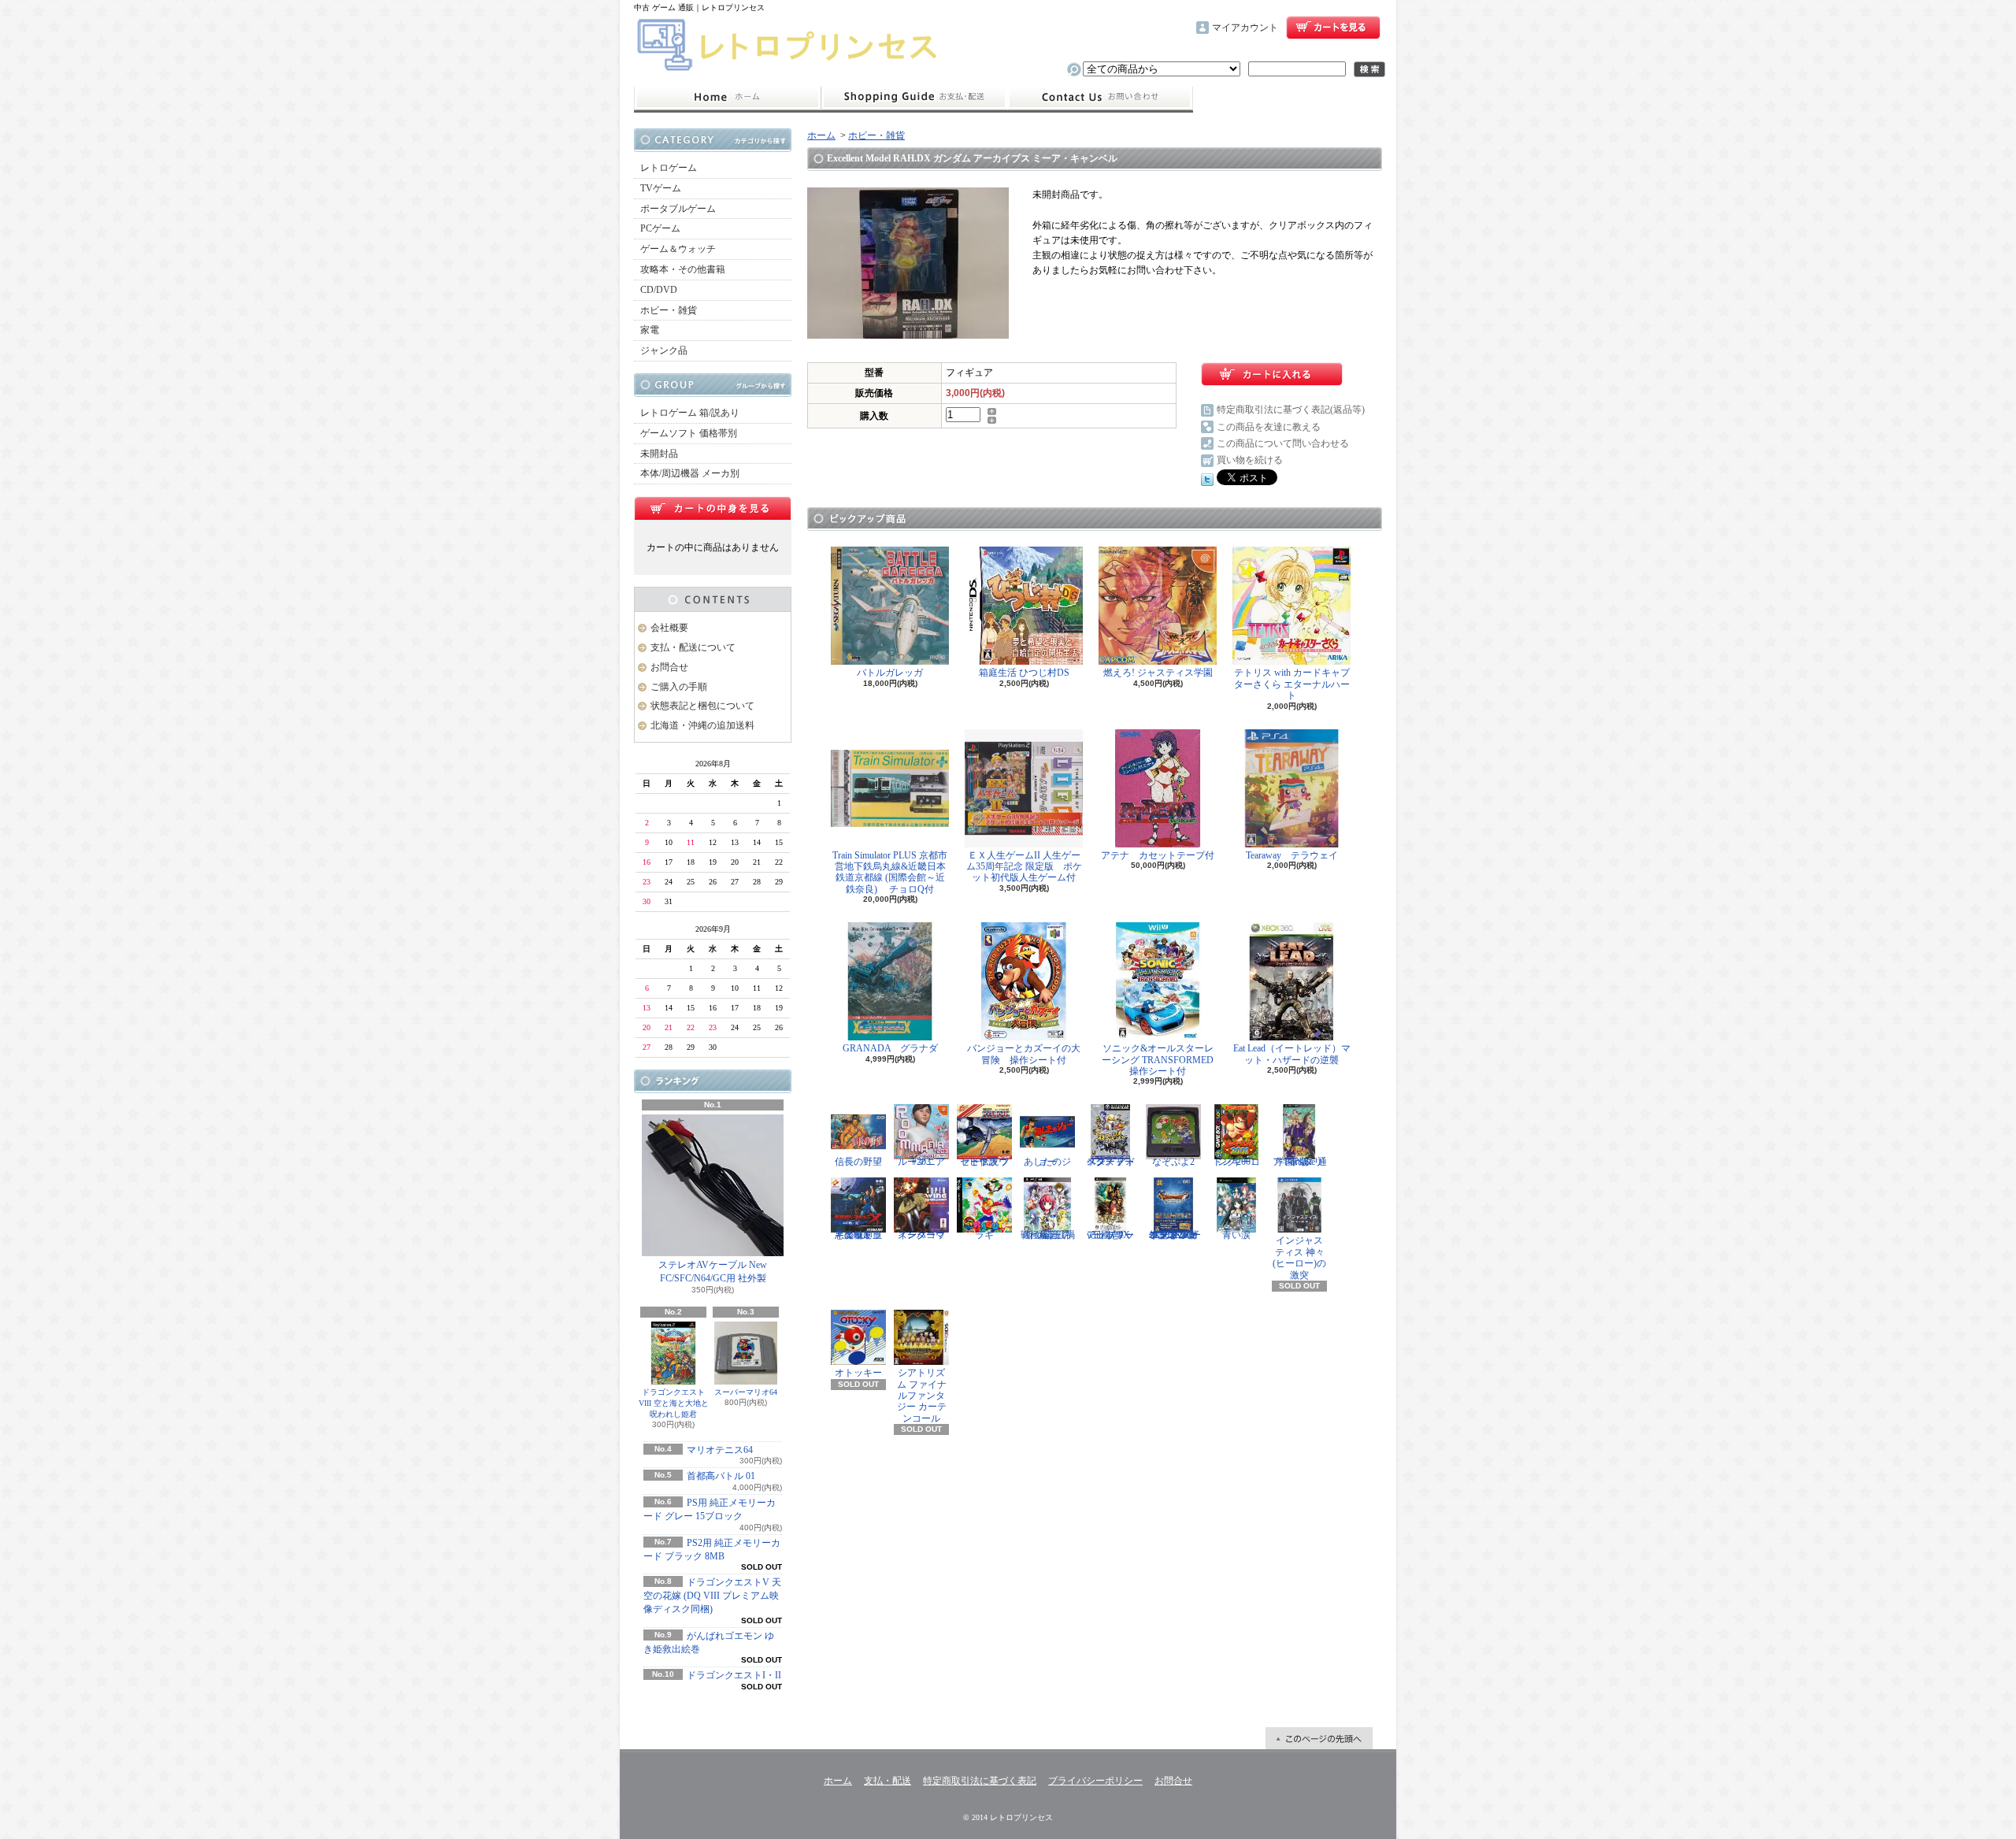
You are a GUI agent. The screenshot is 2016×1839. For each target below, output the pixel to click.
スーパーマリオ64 (746, 1392)
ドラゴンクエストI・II (734, 1675)
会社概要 (669, 628)
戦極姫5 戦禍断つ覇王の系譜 (1048, 1235)
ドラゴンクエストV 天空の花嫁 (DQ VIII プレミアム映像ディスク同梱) (712, 1596)
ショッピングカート (1333, 28)
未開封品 (659, 454)
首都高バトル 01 (721, 1476)
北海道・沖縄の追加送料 (702, 725)
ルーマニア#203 (921, 1162)
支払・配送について (914, 98)
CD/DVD (659, 290)
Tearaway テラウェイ (1292, 855)
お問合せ (1100, 98)
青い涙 (1236, 1235)
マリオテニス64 (720, 1450)
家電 (650, 330)
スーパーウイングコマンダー (921, 1235)
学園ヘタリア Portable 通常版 (1300, 1162)
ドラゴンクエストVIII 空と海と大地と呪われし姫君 (674, 1403)
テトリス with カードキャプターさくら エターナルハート (1292, 684)
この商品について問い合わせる (1283, 443)
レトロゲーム (669, 168)
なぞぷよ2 (1173, 1162)
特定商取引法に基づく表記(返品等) (1291, 410)
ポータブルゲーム (678, 209)
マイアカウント (1245, 28)
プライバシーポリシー (1095, 1781)
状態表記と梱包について (702, 706)
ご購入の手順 (679, 687)
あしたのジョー (1047, 1162)
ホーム (727, 98)
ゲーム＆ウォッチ (678, 249)
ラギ (984, 1235)
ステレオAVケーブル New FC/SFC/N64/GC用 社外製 (713, 1272)
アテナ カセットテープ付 (1158, 855)
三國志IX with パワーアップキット (1110, 1235)
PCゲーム (660, 228)
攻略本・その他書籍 (683, 269)
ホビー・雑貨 (669, 310)
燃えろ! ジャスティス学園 (1158, 673)
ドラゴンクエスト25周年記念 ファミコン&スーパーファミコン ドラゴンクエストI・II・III (1174, 1235)
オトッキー (858, 1373)
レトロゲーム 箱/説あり (690, 413)
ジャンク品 (664, 350)
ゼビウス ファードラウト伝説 (985, 1162)
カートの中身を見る (713, 508)
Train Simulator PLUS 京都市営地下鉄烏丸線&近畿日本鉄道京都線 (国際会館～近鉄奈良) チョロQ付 (890, 872)
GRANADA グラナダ (890, 1048)
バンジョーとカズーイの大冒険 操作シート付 (1024, 1054)
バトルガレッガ (890, 673)
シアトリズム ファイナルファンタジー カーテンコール (922, 1396)
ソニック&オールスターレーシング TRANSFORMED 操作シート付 (1162, 1060)
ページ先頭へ (1319, 1738)
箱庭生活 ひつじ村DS (1024, 673)
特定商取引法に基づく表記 (980, 1781)
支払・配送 (888, 1781)
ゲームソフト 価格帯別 (689, 433)
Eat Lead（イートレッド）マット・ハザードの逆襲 (1292, 1054)
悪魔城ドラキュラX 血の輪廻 (858, 1235)
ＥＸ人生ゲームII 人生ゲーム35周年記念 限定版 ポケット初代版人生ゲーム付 (1024, 867)
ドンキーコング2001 (1236, 1162)
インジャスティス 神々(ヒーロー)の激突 (1299, 1257)
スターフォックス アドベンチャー (1111, 1162)
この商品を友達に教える (1269, 427)
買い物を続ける (1250, 460)
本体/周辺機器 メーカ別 (690, 473)
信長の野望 (858, 1162)
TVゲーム (661, 188)
